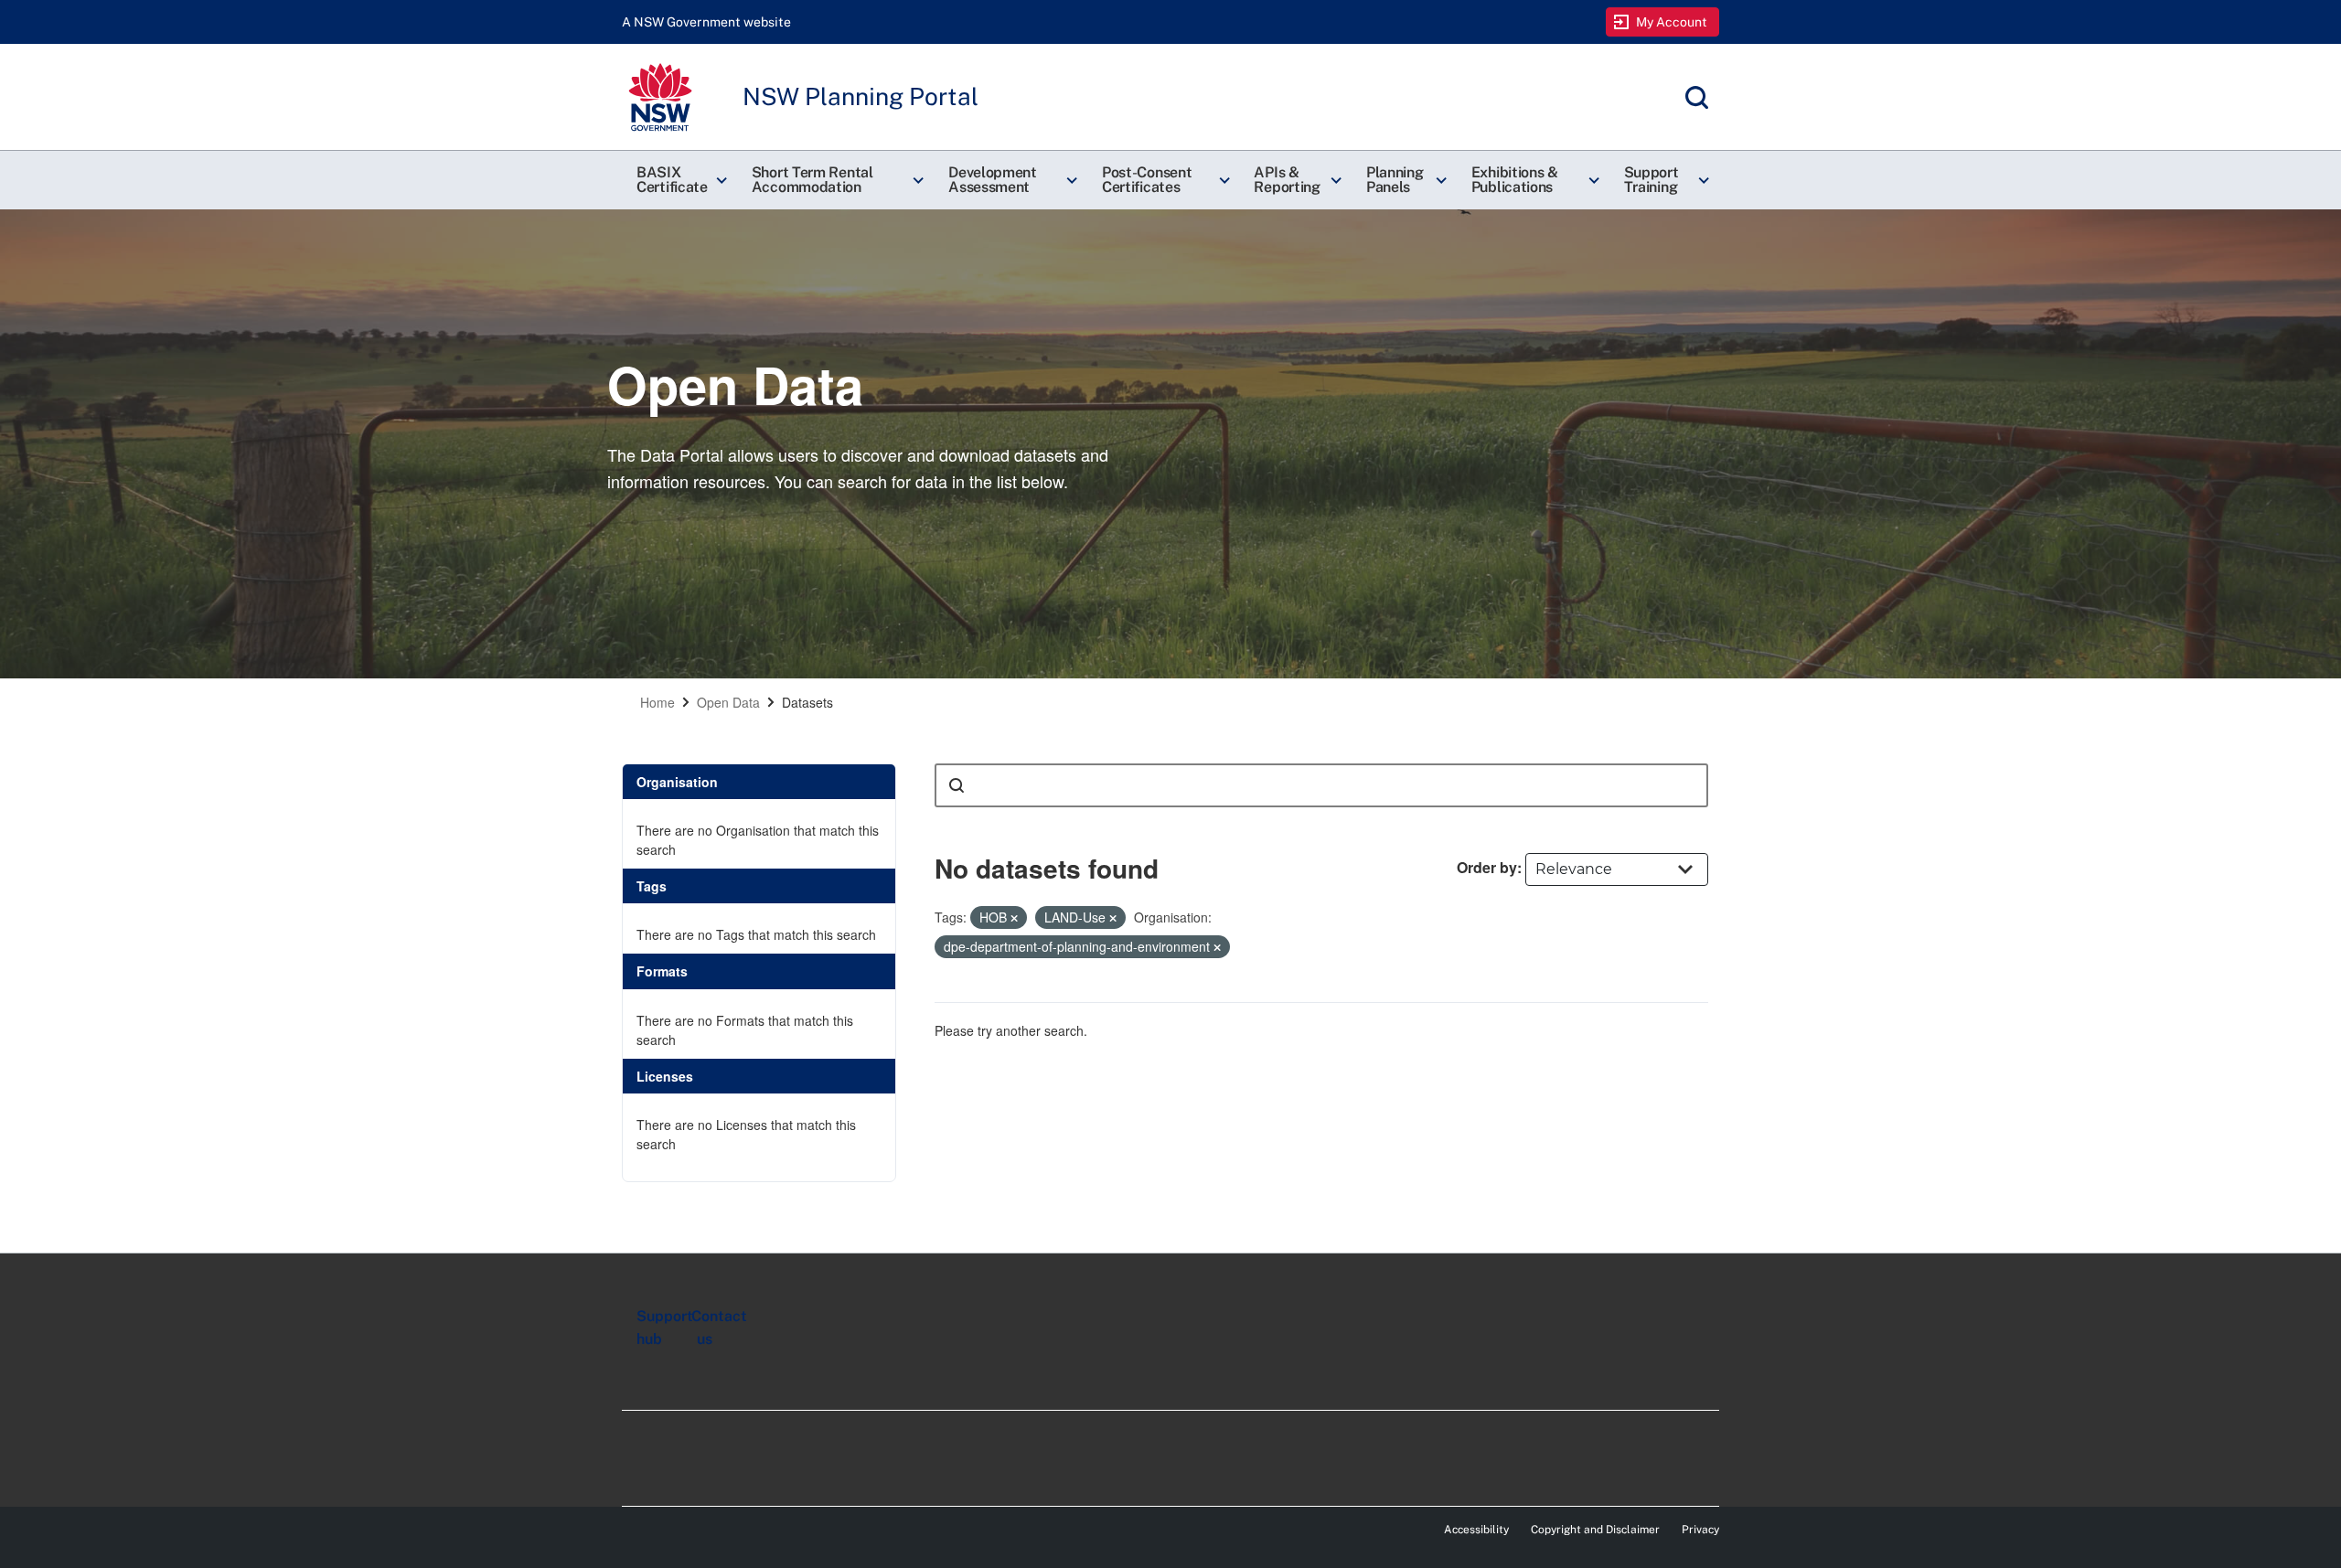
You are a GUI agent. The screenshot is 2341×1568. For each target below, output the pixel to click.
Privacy (1700, 1530)
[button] (679, 180)
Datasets (807, 702)
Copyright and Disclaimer (1595, 1530)
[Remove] (1014, 918)
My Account (1672, 22)
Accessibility (1476, 1530)
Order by (1487, 867)
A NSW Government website (706, 22)
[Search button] (957, 785)
